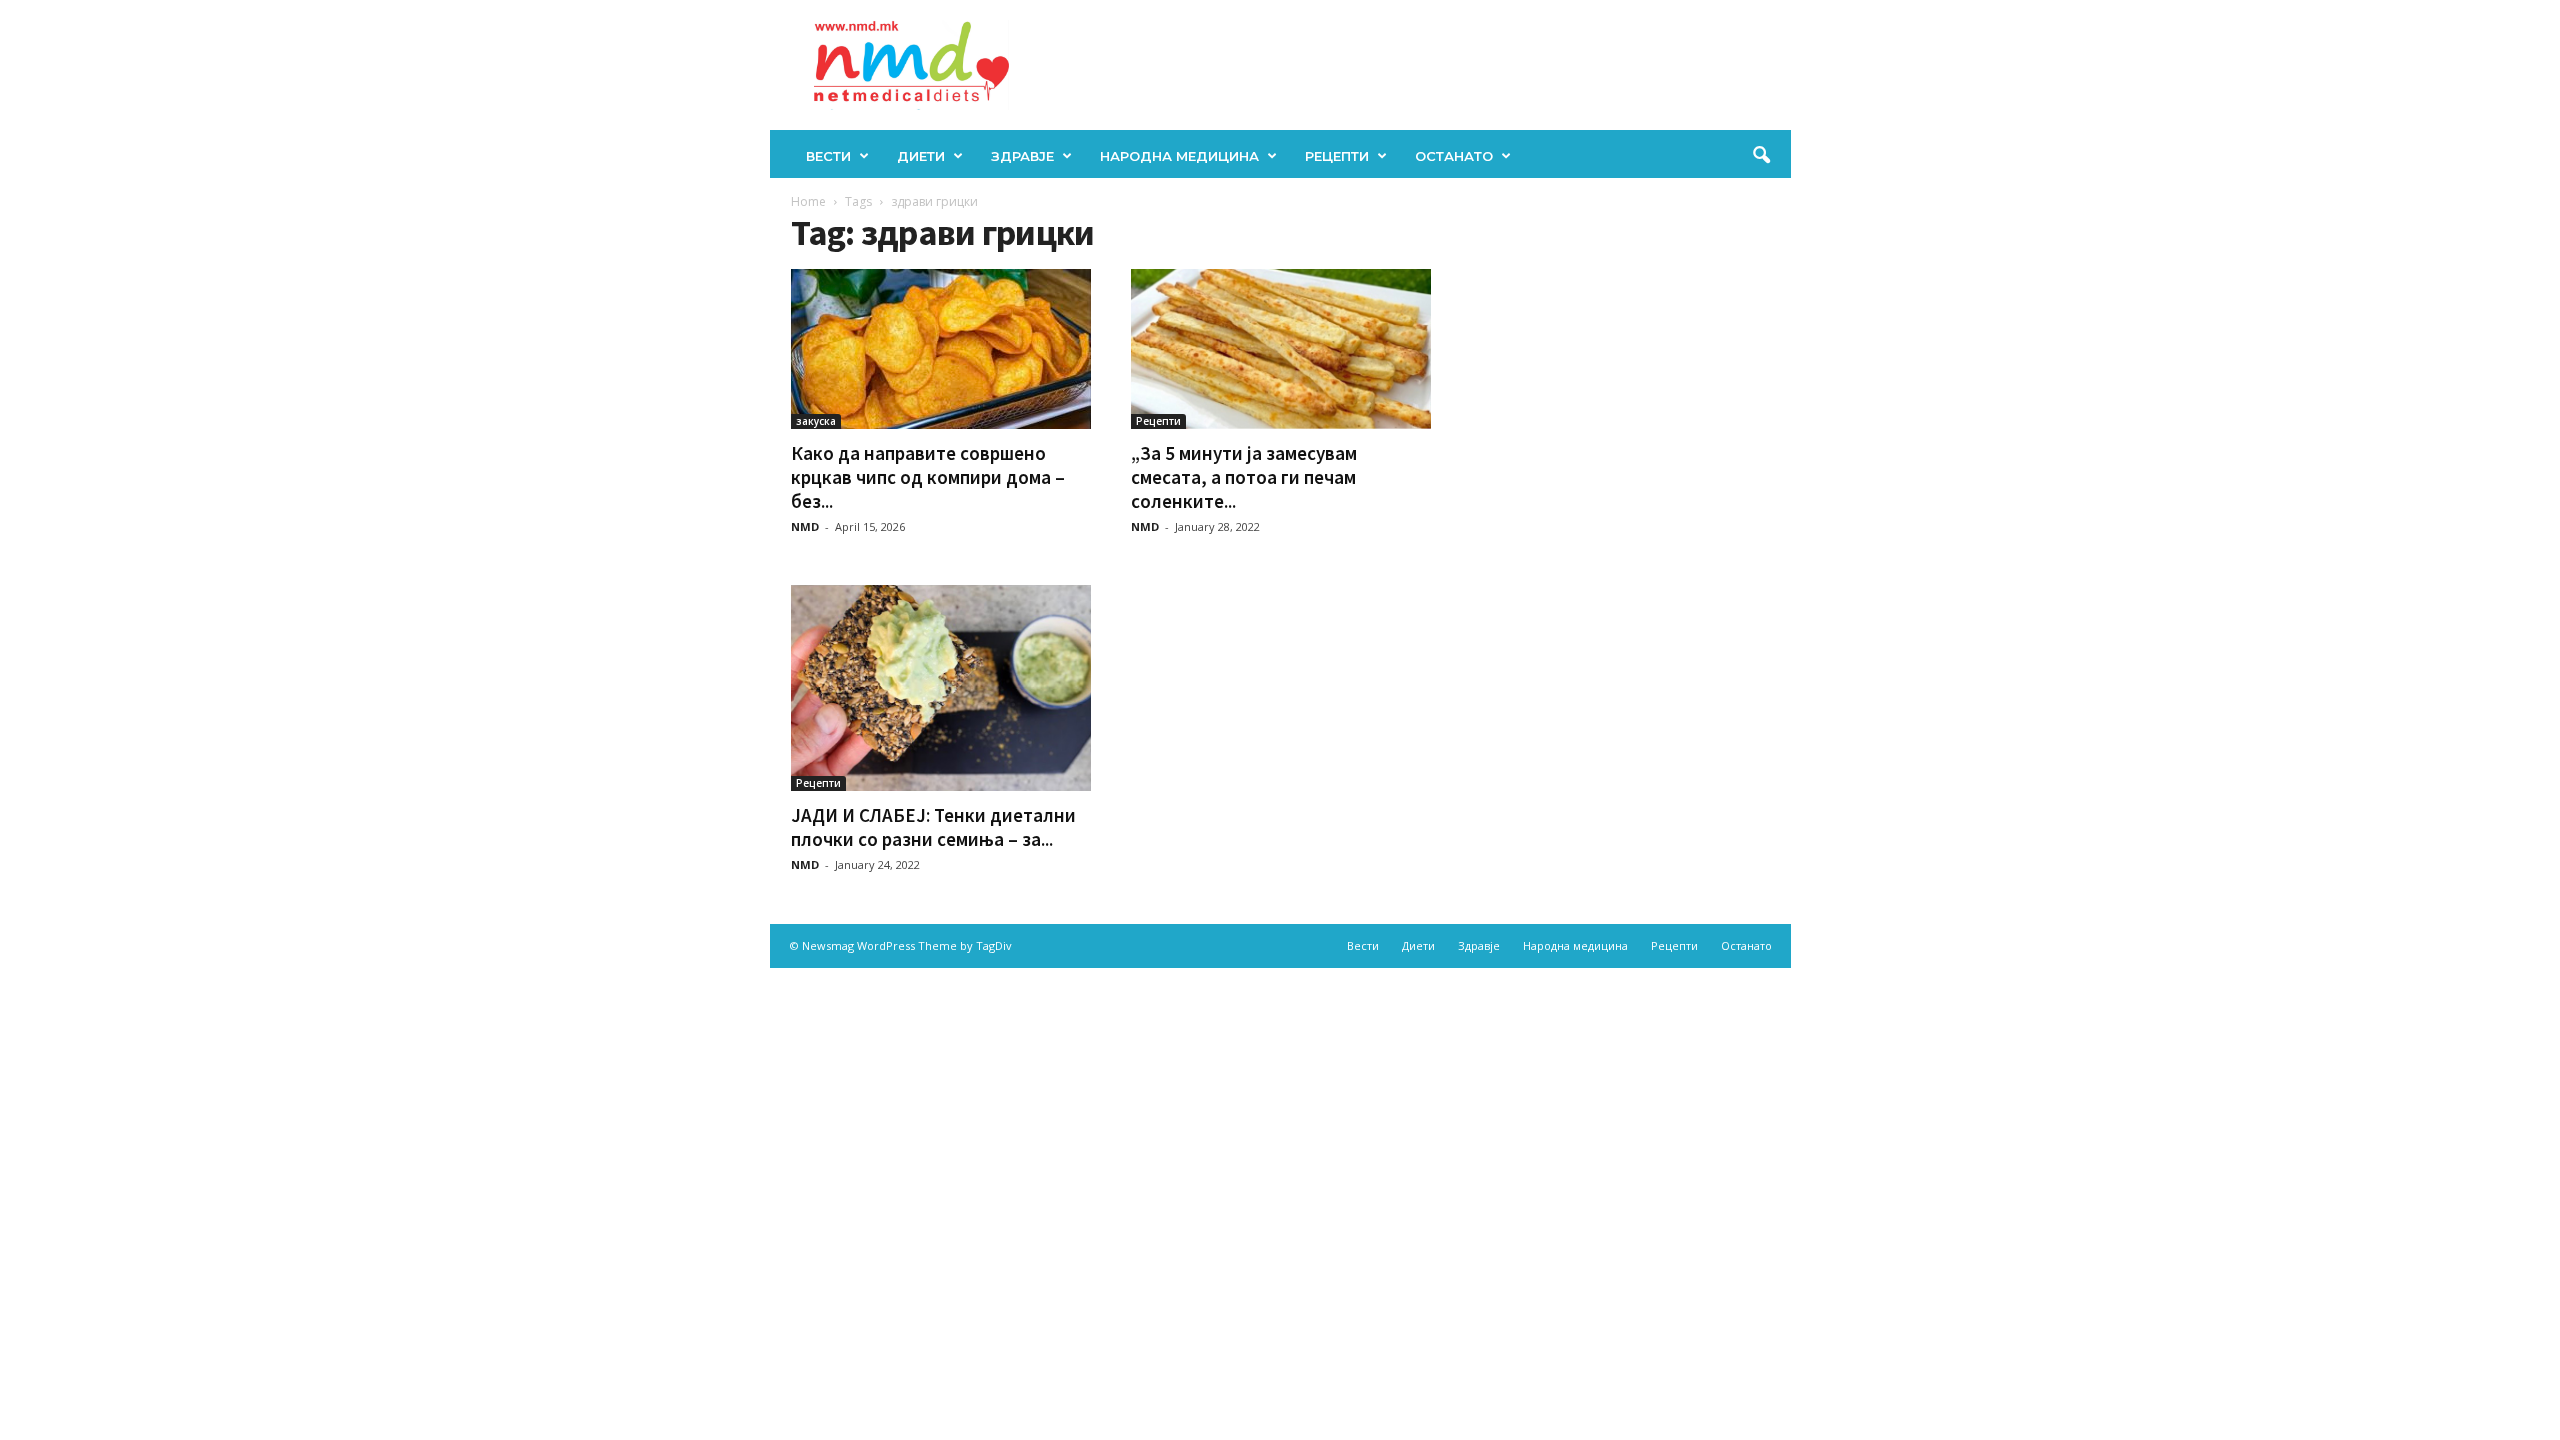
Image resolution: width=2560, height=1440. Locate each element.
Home (808, 201)
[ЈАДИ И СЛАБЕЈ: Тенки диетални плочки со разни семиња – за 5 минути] (941, 688)
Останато (1454, 156)
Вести (828, 156)
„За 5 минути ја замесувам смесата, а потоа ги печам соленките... (1244, 477)
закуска (816, 421)
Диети (921, 156)
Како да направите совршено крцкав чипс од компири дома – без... (928, 477)
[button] (1761, 156)
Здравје (1022, 156)
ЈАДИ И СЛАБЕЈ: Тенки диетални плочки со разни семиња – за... (933, 827)
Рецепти (1337, 156)
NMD (805, 526)
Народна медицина (1179, 156)
